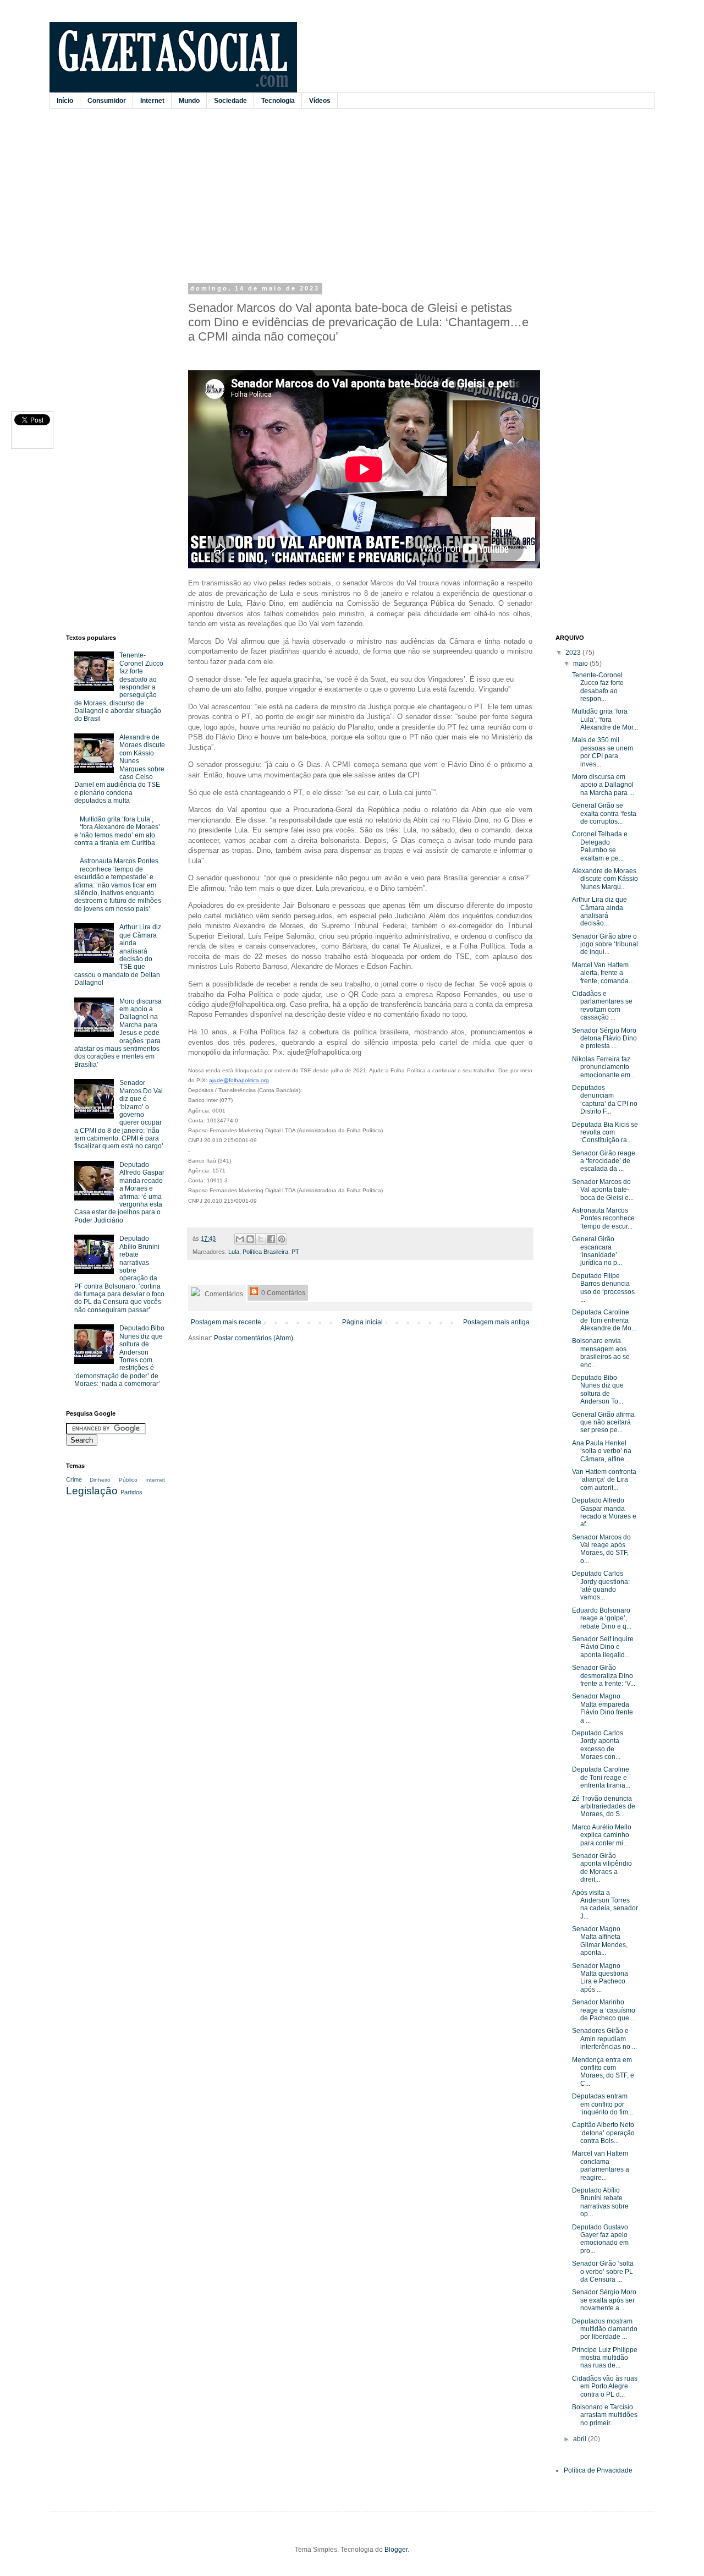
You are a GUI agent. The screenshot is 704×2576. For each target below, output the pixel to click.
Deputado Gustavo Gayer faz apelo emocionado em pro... (600, 2239)
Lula (234, 1252)
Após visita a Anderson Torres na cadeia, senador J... (605, 1904)
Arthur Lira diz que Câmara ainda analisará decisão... (599, 911)
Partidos (131, 1492)
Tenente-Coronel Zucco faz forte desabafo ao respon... (598, 687)
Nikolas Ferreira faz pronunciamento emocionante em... (604, 1067)
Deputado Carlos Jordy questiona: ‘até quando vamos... (601, 1585)
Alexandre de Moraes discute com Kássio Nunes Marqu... (605, 879)
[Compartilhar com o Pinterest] (282, 1239)
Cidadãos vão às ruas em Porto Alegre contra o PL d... (605, 2386)
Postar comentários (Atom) (254, 1338)
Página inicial (362, 1322)
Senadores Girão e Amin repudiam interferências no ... (604, 2039)
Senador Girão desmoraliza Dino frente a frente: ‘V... (604, 1676)
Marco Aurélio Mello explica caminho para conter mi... (602, 1835)
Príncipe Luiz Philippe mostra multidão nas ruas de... (605, 2358)
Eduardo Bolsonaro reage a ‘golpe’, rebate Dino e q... (602, 1618)
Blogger (396, 2550)
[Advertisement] (333, 194)
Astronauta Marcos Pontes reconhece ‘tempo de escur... (603, 1218)
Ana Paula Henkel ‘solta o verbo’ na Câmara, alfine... (602, 1451)
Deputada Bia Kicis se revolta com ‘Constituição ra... (605, 1133)
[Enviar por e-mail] (240, 1239)
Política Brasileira (265, 1252)
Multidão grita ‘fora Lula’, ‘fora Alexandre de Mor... (605, 719)
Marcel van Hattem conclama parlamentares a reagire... (601, 2165)
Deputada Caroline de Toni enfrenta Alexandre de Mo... (604, 1320)
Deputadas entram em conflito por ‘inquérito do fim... (603, 2104)
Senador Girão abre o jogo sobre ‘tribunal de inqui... (605, 944)
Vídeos (320, 101)
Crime (74, 1479)
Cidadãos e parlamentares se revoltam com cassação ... (602, 1005)
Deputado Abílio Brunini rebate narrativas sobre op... (600, 2202)
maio (581, 664)
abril (581, 2439)
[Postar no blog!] (250, 1239)
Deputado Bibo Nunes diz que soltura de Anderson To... (598, 1390)
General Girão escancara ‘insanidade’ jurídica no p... (597, 1251)
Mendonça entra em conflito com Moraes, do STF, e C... (603, 2072)
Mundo (189, 101)
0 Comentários (282, 1293)
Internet (152, 101)
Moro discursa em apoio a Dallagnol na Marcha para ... (603, 785)
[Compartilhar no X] (261, 1239)
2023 (574, 653)
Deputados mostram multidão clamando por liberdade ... (605, 2329)
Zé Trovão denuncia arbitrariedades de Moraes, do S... (604, 1807)
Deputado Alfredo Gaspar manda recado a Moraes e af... (604, 1512)
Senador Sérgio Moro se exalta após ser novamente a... (604, 2300)
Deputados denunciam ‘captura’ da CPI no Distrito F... (605, 1100)
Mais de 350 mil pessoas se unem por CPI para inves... (603, 752)
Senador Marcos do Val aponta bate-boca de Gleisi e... (603, 1190)
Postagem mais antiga (496, 1322)
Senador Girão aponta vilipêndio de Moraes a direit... (602, 1868)
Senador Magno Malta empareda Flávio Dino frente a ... (603, 1708)
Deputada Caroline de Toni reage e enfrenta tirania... (601, 1777)
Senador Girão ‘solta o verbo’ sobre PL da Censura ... (603, 2271)
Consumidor (107, 101)
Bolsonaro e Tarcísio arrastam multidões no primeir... (605, 2415)
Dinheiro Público (113, 1480)
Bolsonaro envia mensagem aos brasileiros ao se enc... (601, 1353)
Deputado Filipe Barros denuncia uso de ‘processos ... (603, 1288)
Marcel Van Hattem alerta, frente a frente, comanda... (603, 973)
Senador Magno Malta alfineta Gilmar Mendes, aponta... (600, 1941)
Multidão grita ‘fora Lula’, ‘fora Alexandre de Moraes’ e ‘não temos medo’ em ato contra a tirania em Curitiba (117, 831)
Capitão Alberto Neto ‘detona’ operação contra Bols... (603, 2133)
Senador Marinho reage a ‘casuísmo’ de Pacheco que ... (604, 2010)
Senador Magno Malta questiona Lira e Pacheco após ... (600, 1978)
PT (295, 1252)
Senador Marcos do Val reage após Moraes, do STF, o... (601, 1549)
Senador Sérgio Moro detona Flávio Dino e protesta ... (604, 1038)
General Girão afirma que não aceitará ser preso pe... (603, 1423)
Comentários (223, 1294)
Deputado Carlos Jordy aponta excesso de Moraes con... (598, 1745)
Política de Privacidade (598, 2470)
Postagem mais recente (226, 1322)
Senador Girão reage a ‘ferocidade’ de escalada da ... (604, 1161)
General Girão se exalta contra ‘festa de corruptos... (604, 813)
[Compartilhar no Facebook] (271, 1239)
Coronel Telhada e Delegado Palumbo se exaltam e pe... (600, 846)
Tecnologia (278, 101)
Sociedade (230, 101)
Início (65, 101)
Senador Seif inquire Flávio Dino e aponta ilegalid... (603, 1647)
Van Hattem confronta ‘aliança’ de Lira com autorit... (604, 1480)
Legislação (92, 1491)
